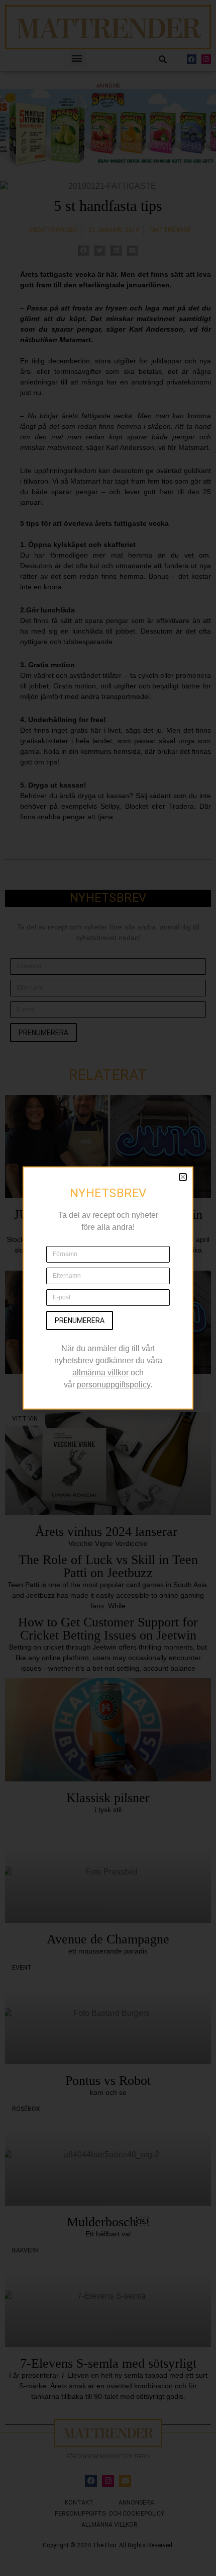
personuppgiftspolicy (114, 1385)
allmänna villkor (100, 1373)
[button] (183, 1177)
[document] (108, 1288)
